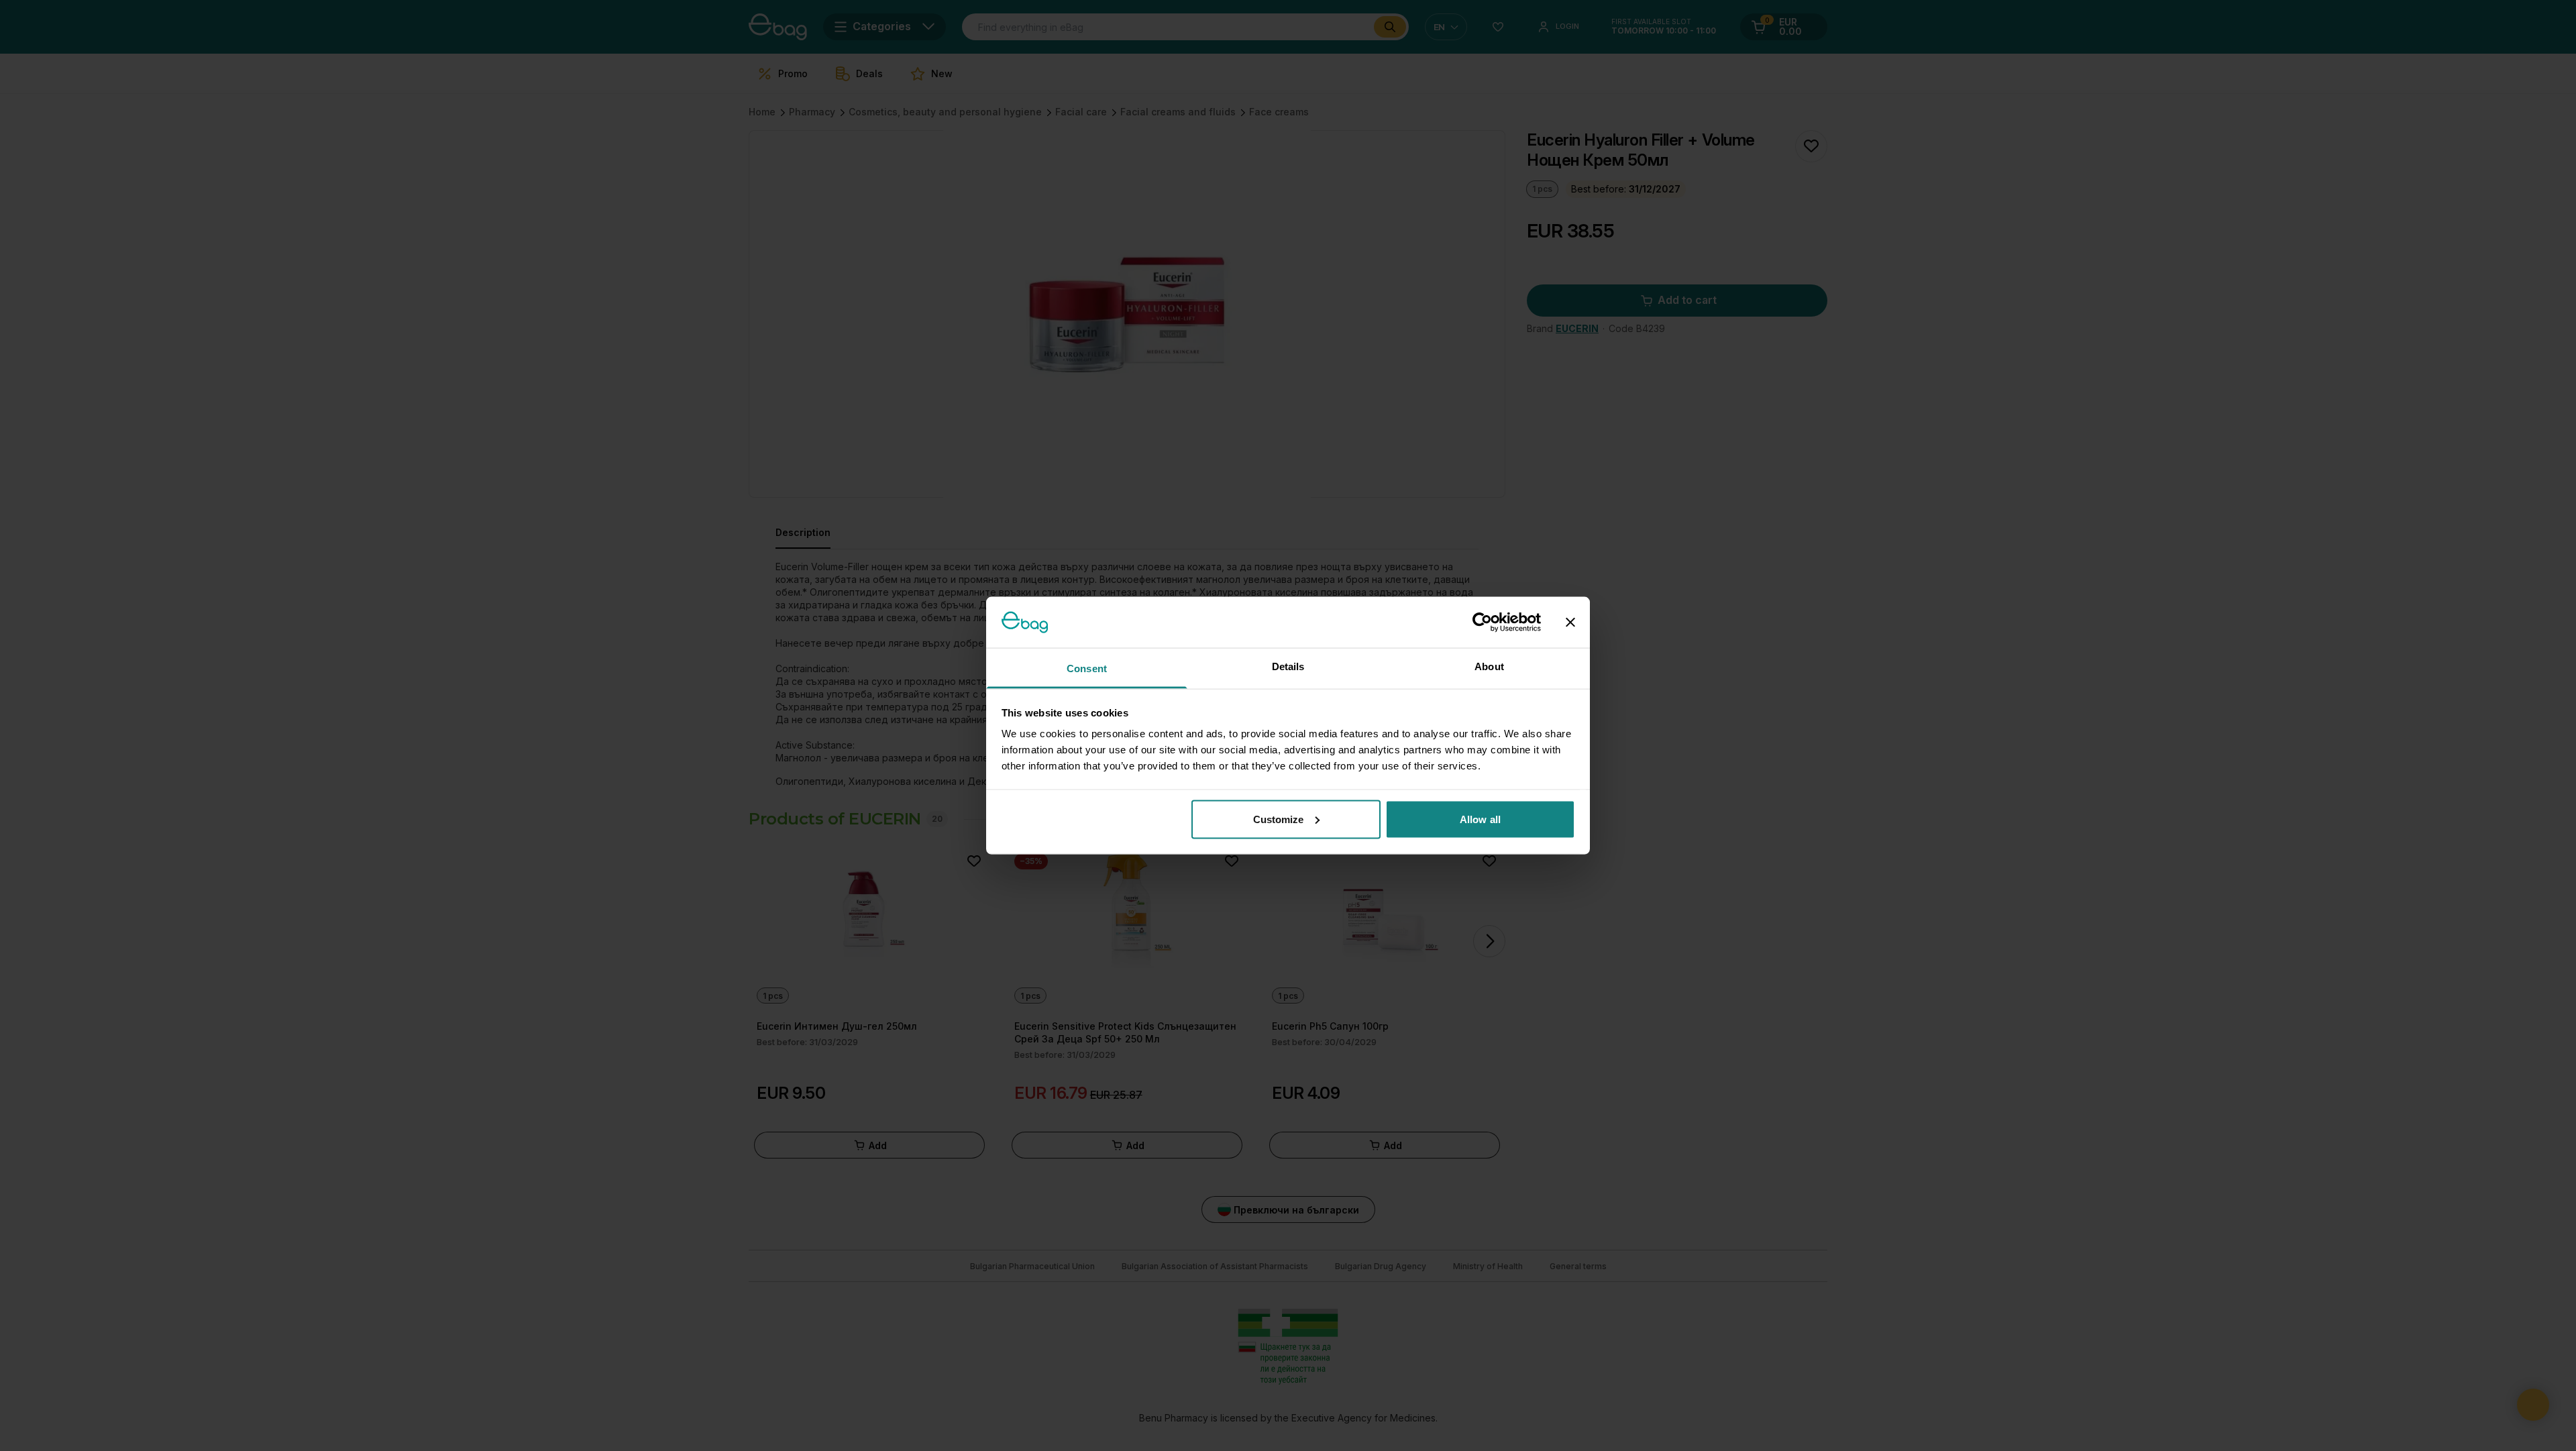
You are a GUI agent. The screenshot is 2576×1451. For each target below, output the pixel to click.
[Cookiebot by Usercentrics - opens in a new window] (1482, 622)
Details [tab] (1288, 666)
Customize (1279, 819)
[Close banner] (1570, 622)
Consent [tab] (1087, 668)
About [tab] (1489, 666)
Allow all (1480, 819)
